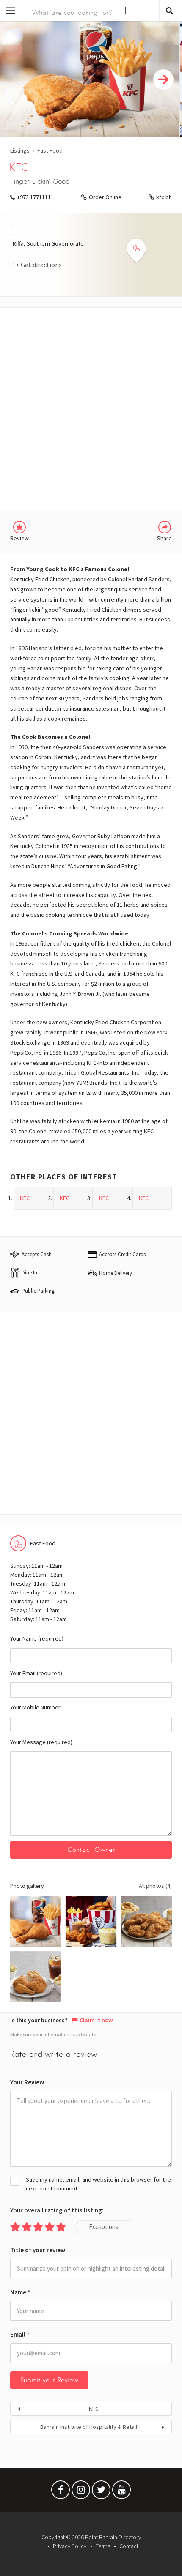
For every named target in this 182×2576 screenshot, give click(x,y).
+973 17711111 (35, 197)
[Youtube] (121, 2492)
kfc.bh (164, 197)
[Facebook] (61, 2492)
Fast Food (50, 150)
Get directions (41, 265)
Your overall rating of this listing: (57, 2210)
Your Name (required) (37, 1638)
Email (20, 2334)
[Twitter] (101, 2492)
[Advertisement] (91, 409)
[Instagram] (81, 2492)
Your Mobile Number (35, 1707)
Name (20, 2292)
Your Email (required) (36, 1673)
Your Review (27, 2082)
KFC (94, 2409)
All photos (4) (155, 1886)
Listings (20, 150)
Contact (129, 2546)
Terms (103, 2546)
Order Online (105, 197)
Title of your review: (39, 2250)
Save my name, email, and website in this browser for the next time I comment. (98, 2184)
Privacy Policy (70, 2546)
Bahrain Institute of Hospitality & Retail (89, 2427)
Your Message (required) (41, 1742)
